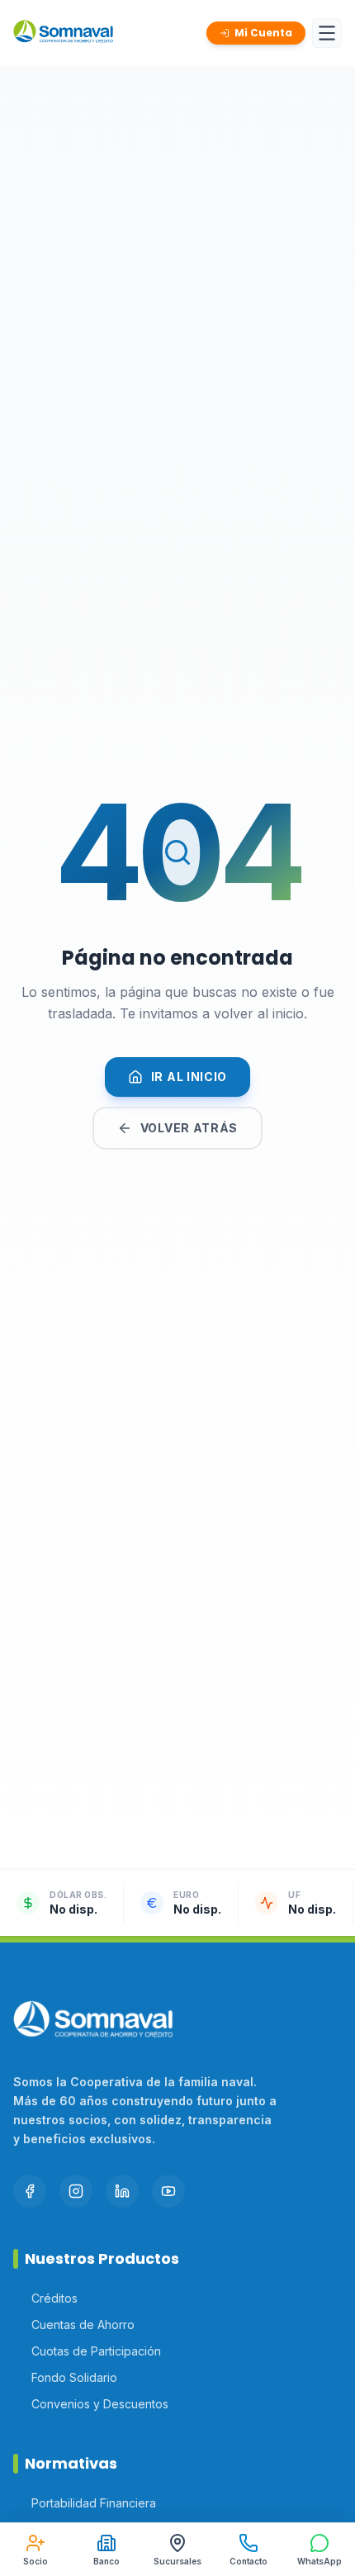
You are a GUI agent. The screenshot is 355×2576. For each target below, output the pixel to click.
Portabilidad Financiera (94, 2503)
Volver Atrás (189, 1128)
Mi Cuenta (263, 33)
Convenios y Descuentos (100, 2404)
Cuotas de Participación (96, 2351)
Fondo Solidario (74, 2377)
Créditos (54, 2298)
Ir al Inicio (189, 1077)
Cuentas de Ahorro (83, 2325)
